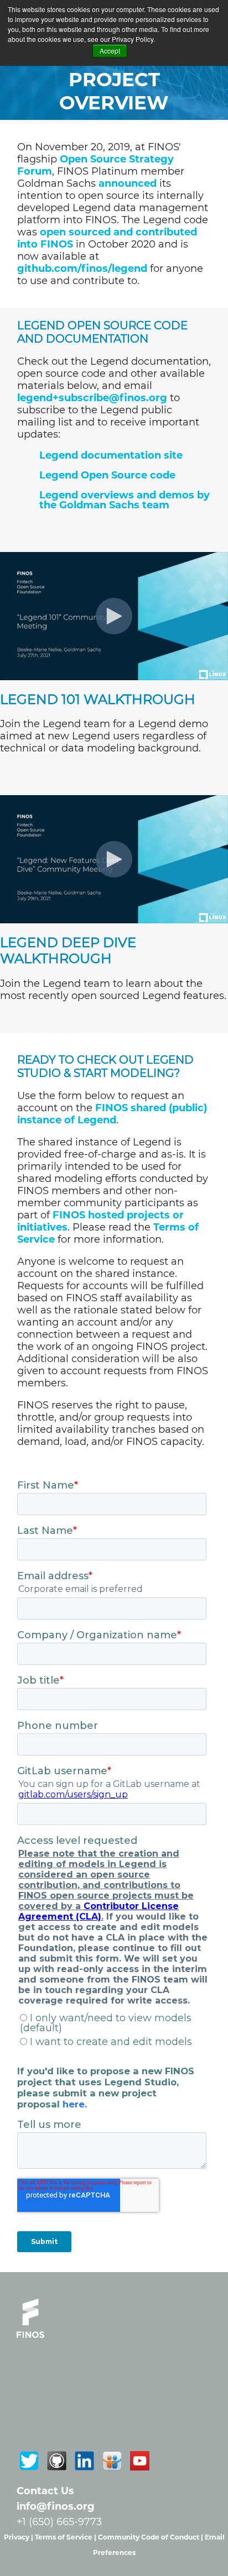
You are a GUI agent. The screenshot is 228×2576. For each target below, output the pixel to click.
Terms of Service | (66, 2537)
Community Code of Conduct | (151, 2537)
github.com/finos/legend (82, 269)
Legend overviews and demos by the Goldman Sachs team (125, 500)
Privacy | (19, 2537)
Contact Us (45, 2491)
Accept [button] (110, 51)
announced (128, 183)
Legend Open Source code (107, 475)
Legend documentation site (111, 455)
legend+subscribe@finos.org (92, 398)
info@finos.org (56, 2506)
